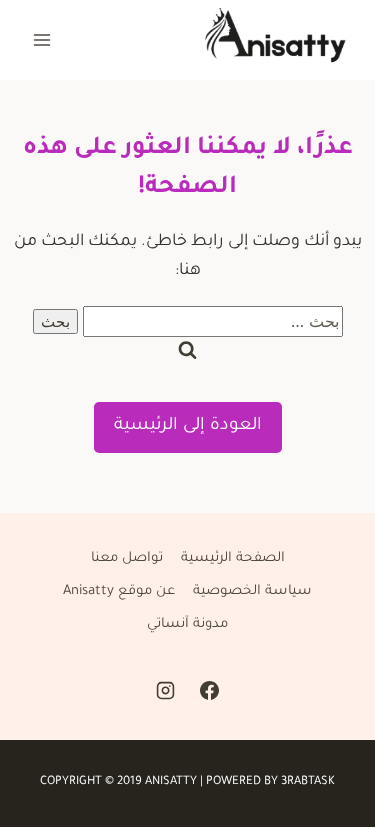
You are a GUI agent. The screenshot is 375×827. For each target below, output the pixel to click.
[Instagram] (166, 691)
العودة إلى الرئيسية (188, 426)
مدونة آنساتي (187, 624)
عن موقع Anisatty (119, 591)
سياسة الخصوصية (252, 591)
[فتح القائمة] (42, 39)
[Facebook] (209, 691)
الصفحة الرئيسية (233, 558)
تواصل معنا (127, 558)
